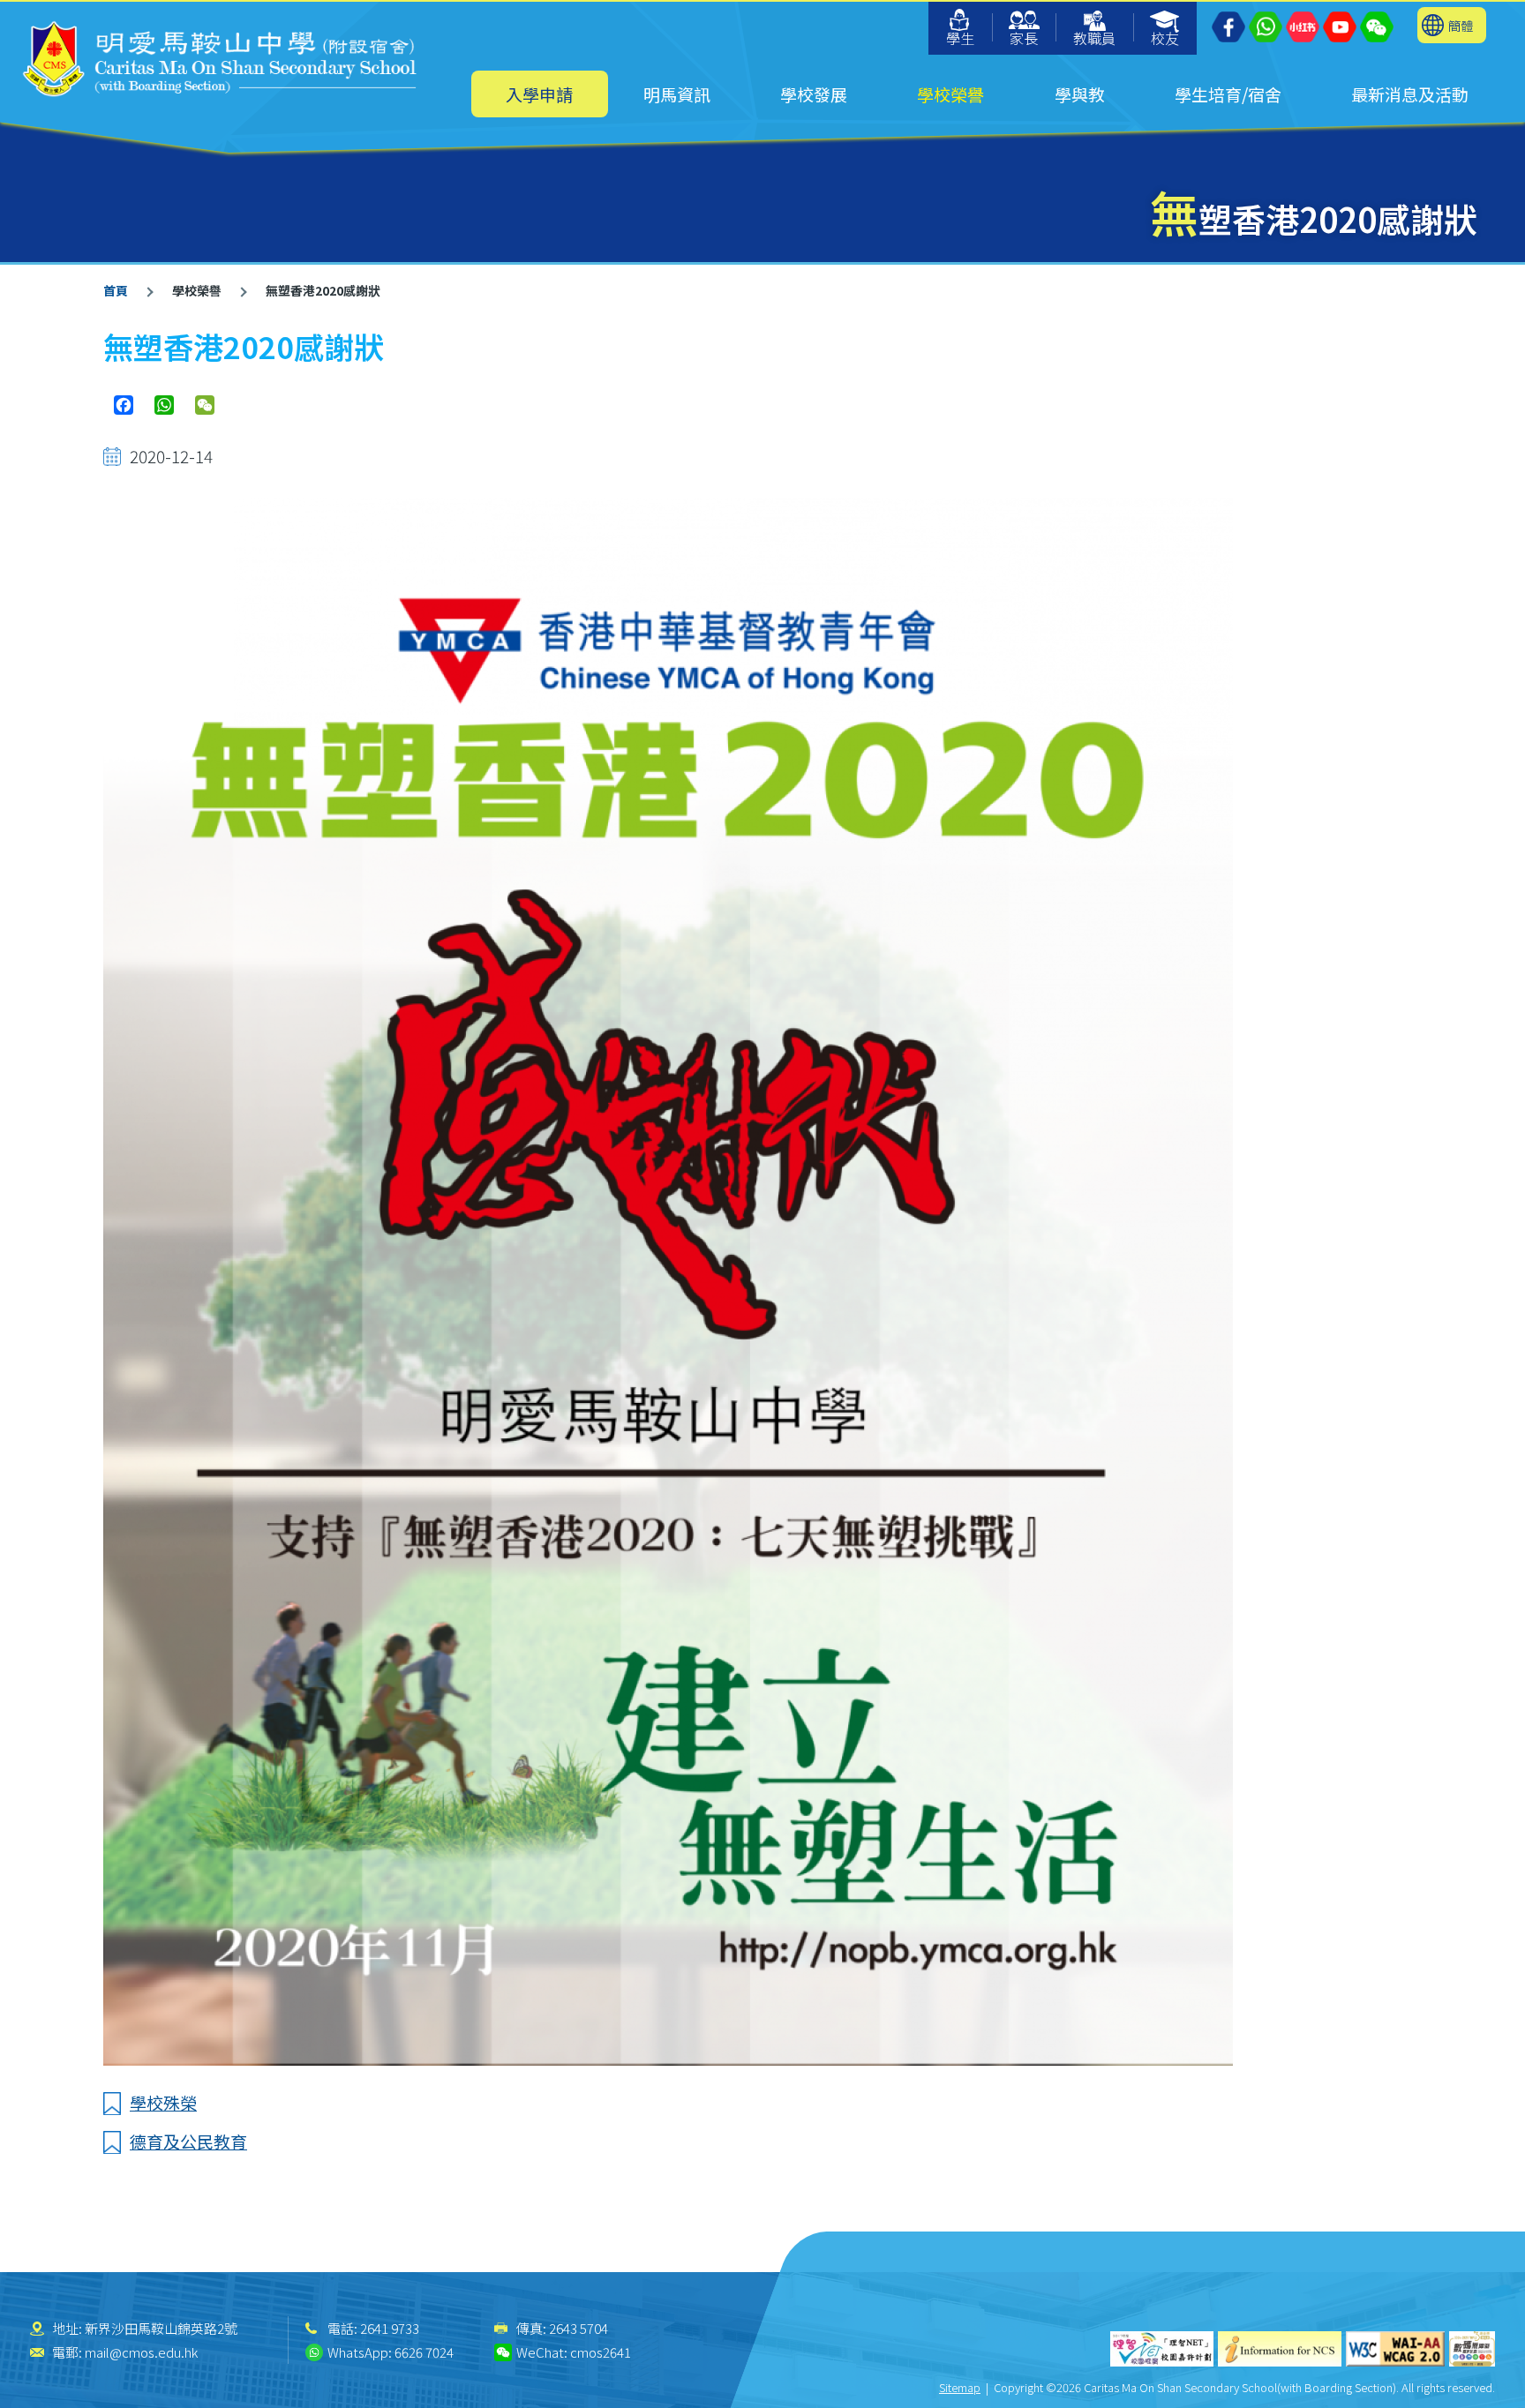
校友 (1165, 38)
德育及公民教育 (188, 2141)
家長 (1024, 38)
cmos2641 (601, 2352)
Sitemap (960, 2387)
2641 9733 (390, 2328)
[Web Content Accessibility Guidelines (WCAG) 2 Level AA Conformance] (1395, 2349)
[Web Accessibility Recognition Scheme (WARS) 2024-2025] (1472, 2349)
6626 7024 (424, 2352)
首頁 (116, 290)
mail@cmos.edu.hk (141, 2352)
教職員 (1094, 38)
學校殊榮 (163, 2102)
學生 (960, 38)
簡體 (1461, 25)
